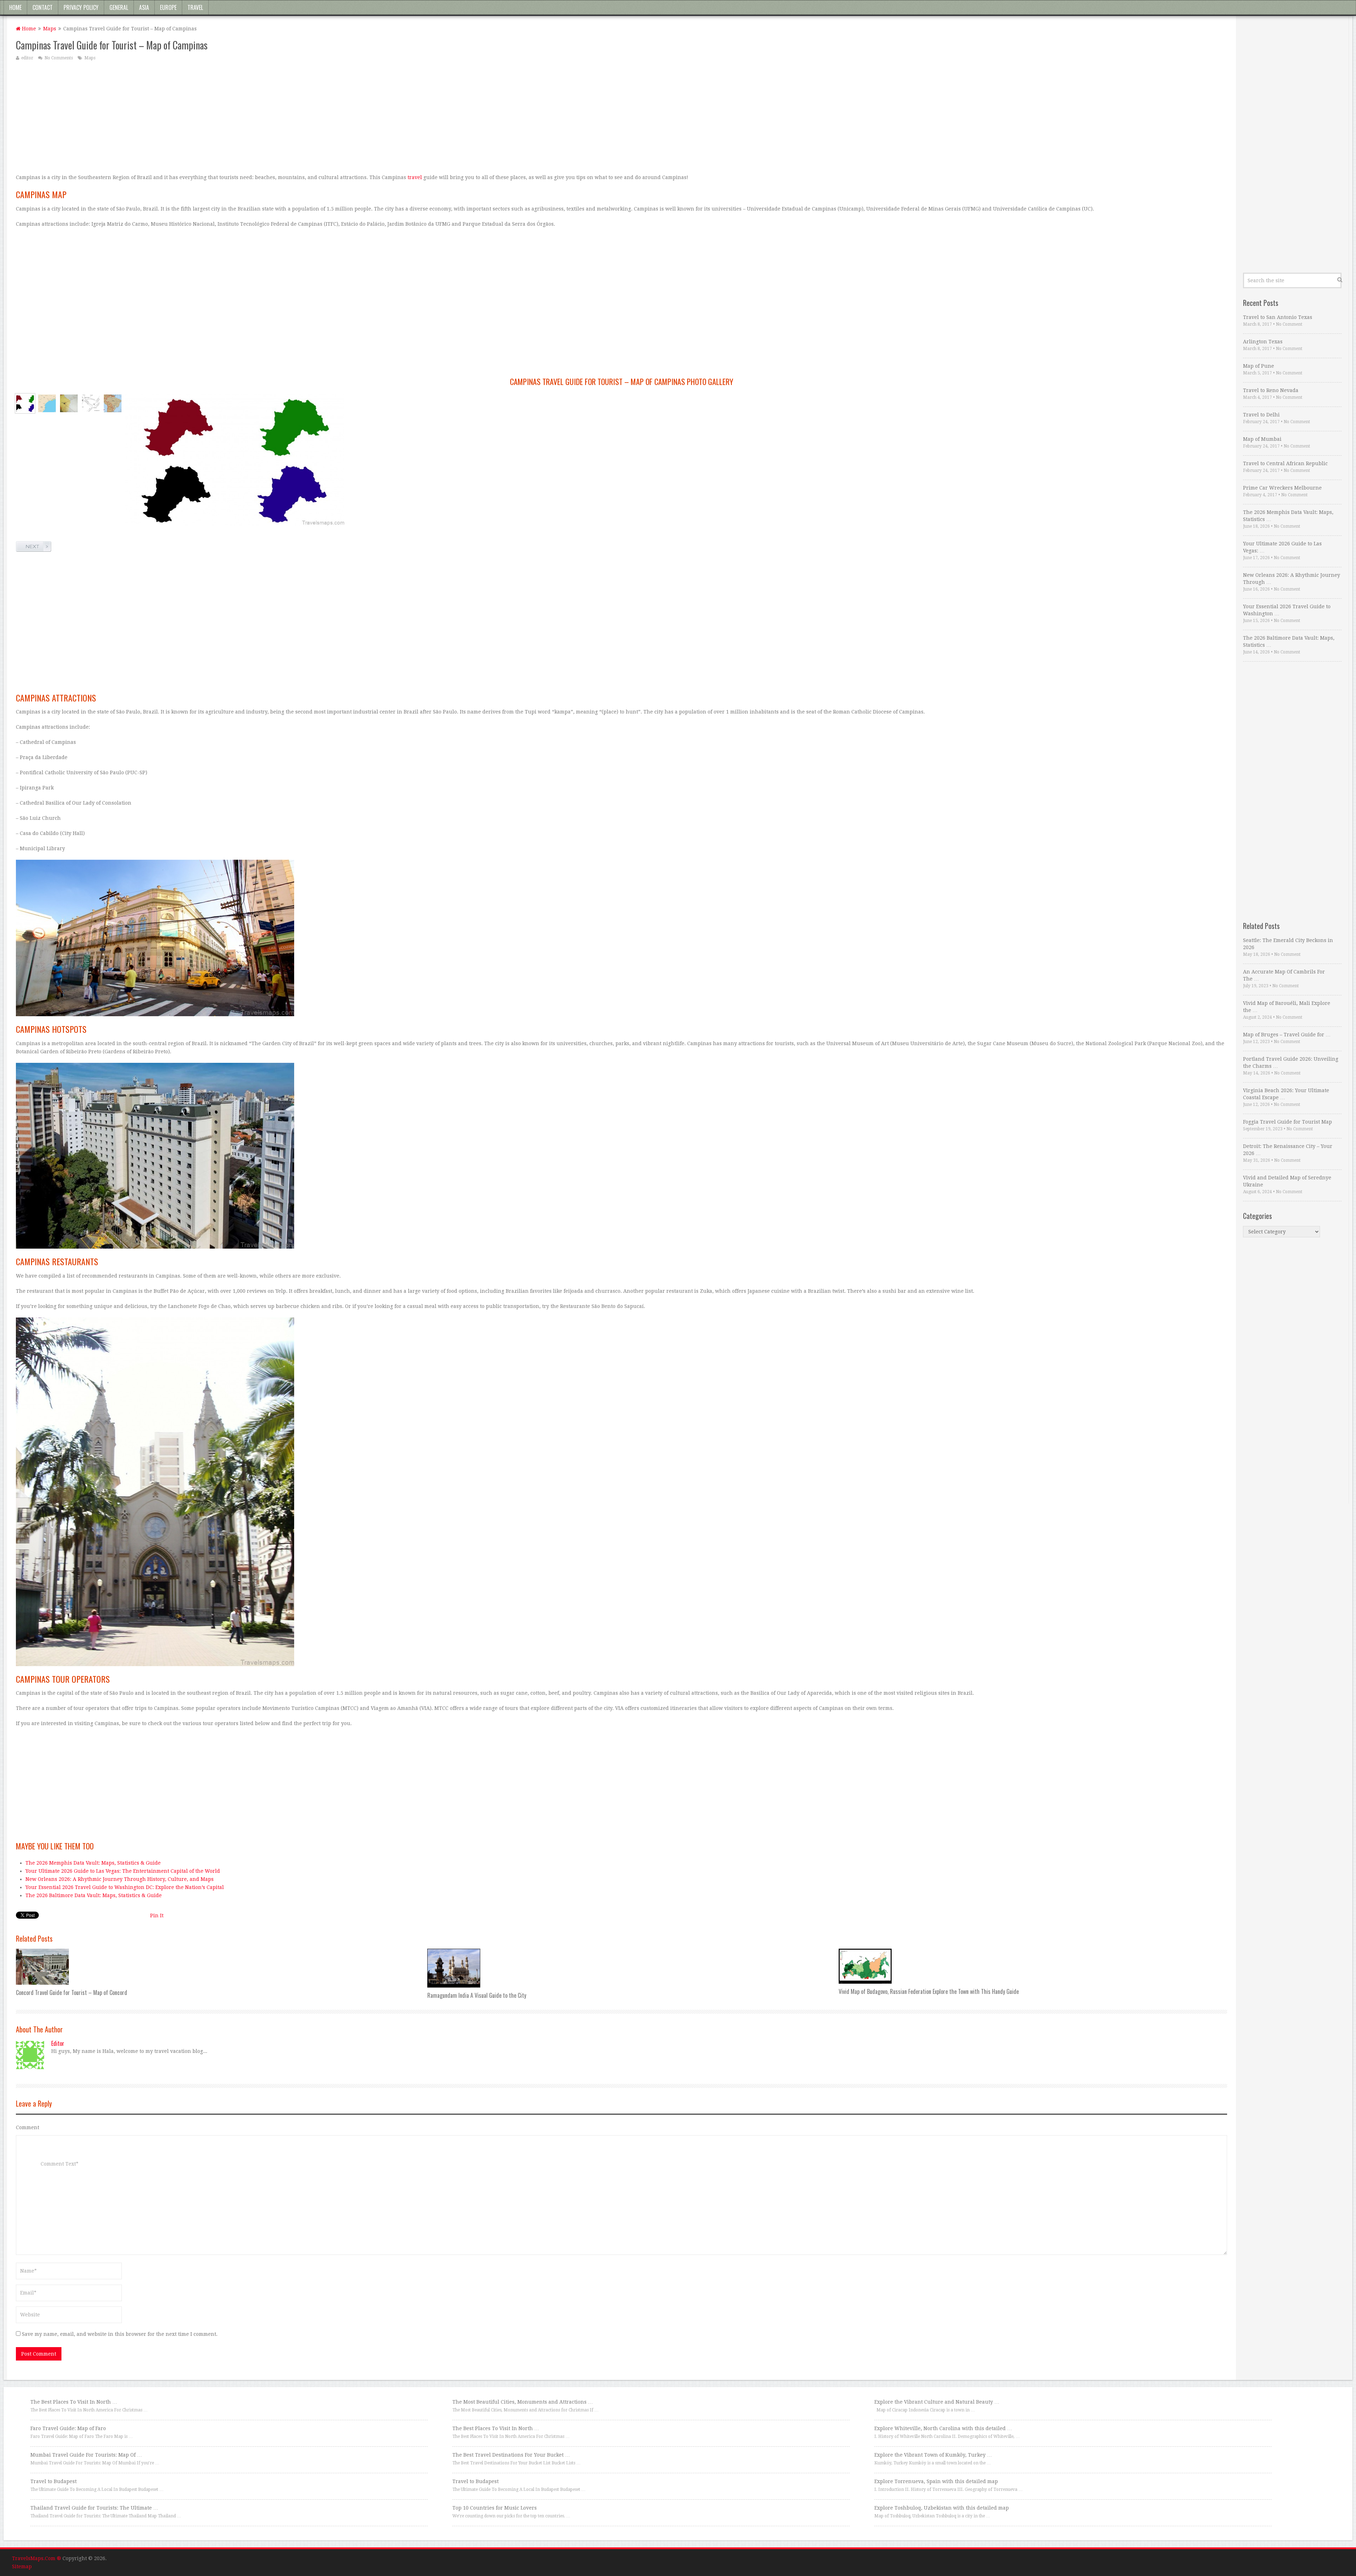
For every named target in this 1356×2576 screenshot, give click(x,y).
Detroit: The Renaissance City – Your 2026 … (1288, 1150)
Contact (43, 7)
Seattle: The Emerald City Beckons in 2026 (1288, 944)
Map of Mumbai (1262, 439)
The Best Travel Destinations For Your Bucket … (511, 2455)
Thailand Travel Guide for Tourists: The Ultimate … (94, 2508)
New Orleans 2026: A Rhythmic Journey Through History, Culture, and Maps (120, 1879)
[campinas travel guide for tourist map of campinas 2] (69, 403)
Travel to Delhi (1261, 415)
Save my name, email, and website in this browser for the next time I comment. (120, 2334)
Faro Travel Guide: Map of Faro (68, 2428)
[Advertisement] (228, 117)
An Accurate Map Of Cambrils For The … (1284, 975)
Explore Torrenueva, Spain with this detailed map (936, 2481)
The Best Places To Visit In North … (74, 2402)
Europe (168, 7)
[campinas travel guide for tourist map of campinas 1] (47, 403)
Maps (50, 29)
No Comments (59, 58)
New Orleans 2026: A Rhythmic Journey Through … (1292, 579)
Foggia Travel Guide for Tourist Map (1287, 1122)
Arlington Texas (1263, 342)
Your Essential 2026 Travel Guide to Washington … (1287, 610)
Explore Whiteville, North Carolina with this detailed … (943, 2428)
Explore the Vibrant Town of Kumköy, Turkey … (933, 2455)
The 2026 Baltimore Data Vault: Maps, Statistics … (1289, 641)
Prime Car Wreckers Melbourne (1282, 488)
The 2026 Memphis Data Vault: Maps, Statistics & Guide (93, 1863)
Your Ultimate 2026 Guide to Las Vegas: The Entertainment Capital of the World (123, 1871)
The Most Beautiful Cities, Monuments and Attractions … (523, 2402)
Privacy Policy (81, 7)
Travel (195, 7)
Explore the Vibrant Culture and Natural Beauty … (937, 2402)
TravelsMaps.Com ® (37, 2558)
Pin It (157, 1915)
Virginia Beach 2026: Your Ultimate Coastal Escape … (1286, 1094)
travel (415, 177)
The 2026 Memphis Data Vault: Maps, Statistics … (1288, 516)
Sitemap (22, 2566)
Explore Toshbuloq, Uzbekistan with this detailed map (942, 2508)
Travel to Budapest (53, 2481)
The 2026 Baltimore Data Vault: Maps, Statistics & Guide (94, 1895)
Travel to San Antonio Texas (1278, 317)
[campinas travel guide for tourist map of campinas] (25, 403)
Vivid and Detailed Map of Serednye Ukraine (1287, 1181)
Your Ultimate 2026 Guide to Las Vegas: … (1282, 547)
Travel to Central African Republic (1285, 463)
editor (27, 58)
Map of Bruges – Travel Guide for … (1287, 1035)
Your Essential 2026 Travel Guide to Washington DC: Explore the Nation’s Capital (125, 1887)
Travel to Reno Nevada (1271, 390)
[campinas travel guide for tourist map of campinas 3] (91, 403)
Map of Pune (1259, 366)
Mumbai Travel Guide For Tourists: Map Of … (86, 2455)
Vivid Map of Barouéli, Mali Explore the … (1287, 1007)
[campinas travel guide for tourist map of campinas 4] (113, 403)
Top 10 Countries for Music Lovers (495, 2508)
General (119, 7)
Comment (28, 2127)
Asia (144, 7)
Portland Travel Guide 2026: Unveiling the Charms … (1291, 1062)
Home (15, 7)
